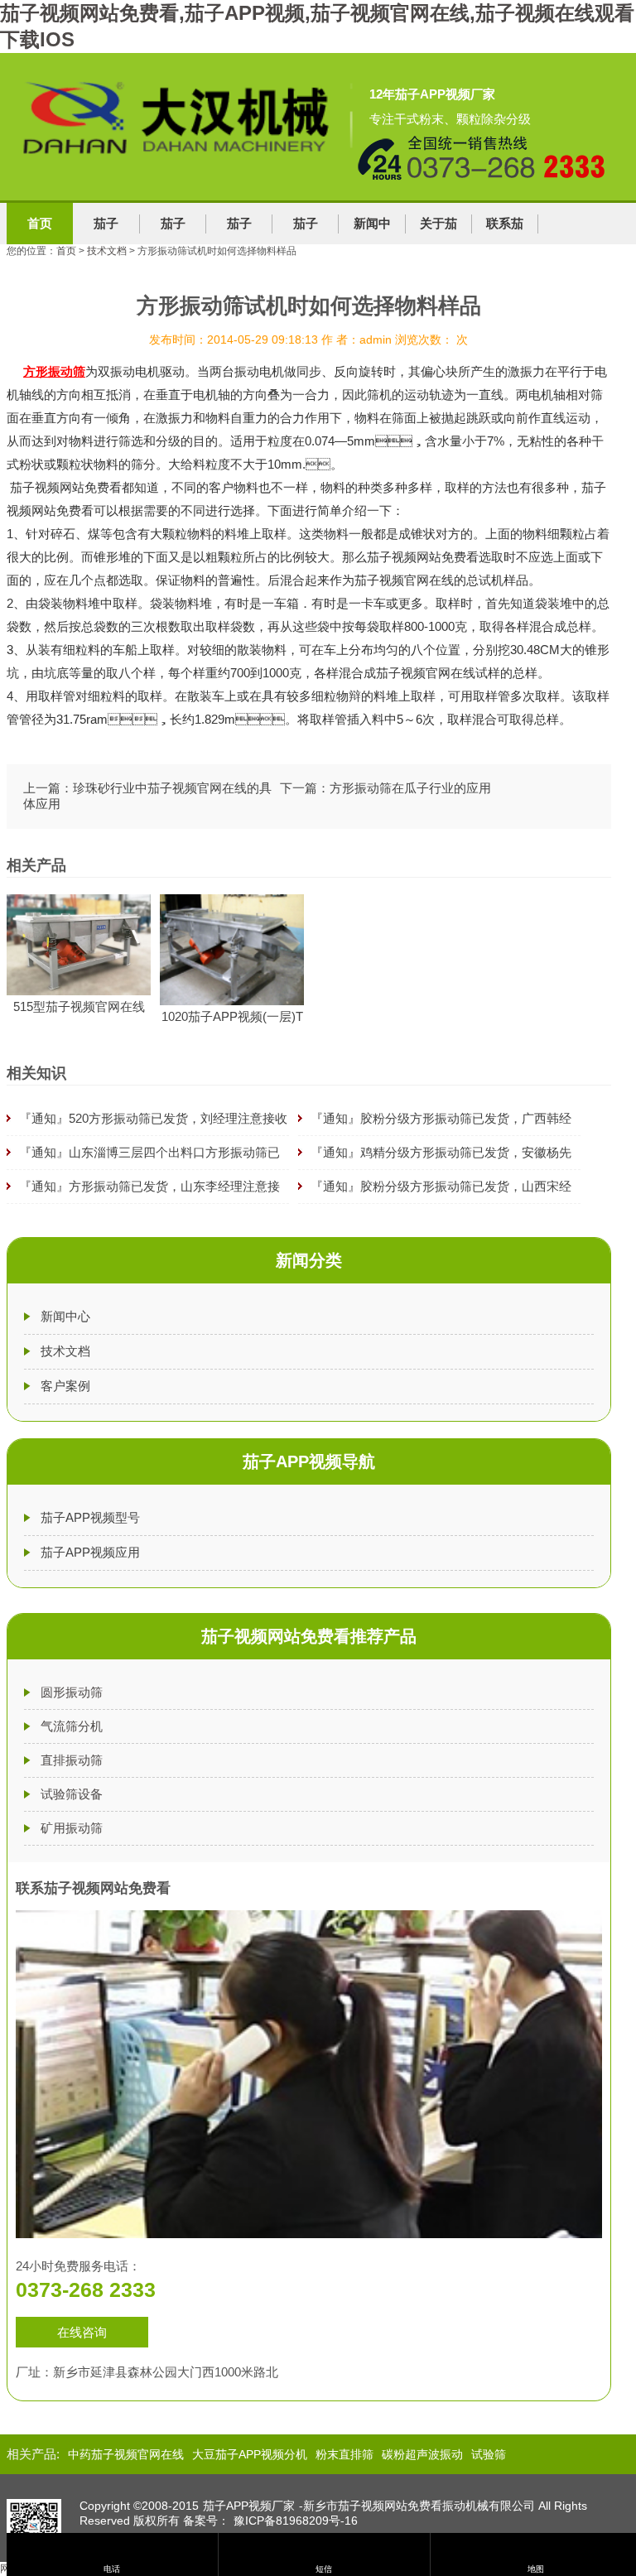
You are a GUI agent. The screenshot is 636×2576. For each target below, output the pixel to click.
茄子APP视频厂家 (249, 2506)
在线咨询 (82, 2332)
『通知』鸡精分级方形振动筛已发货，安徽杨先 (441, 1152)
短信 (324, 2569)
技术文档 (107, 251)
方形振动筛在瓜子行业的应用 (410, 788)
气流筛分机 (72, 1726)
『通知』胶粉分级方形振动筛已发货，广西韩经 (441, 1118)
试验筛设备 (72, 1794)
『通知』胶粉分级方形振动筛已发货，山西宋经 (441, 1186)
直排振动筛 (72, 1760)
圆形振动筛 (72, 1692)
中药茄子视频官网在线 (126, 2454)
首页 (40, 223)
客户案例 (65, 1386)
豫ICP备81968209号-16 (296, 2521)
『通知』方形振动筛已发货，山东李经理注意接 (149, 1186)
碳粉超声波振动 (422, 2454)
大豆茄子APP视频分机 (250, 2454)
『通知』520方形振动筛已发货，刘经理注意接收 (153, 1118)
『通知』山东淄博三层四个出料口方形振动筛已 (149, 1152)
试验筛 (489, 2454)
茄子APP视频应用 (90, 1552)
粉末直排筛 (344, 2454)
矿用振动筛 (72, 1828)
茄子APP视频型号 (90, 1517)
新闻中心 (65, 1316)
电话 (112, 2569)
